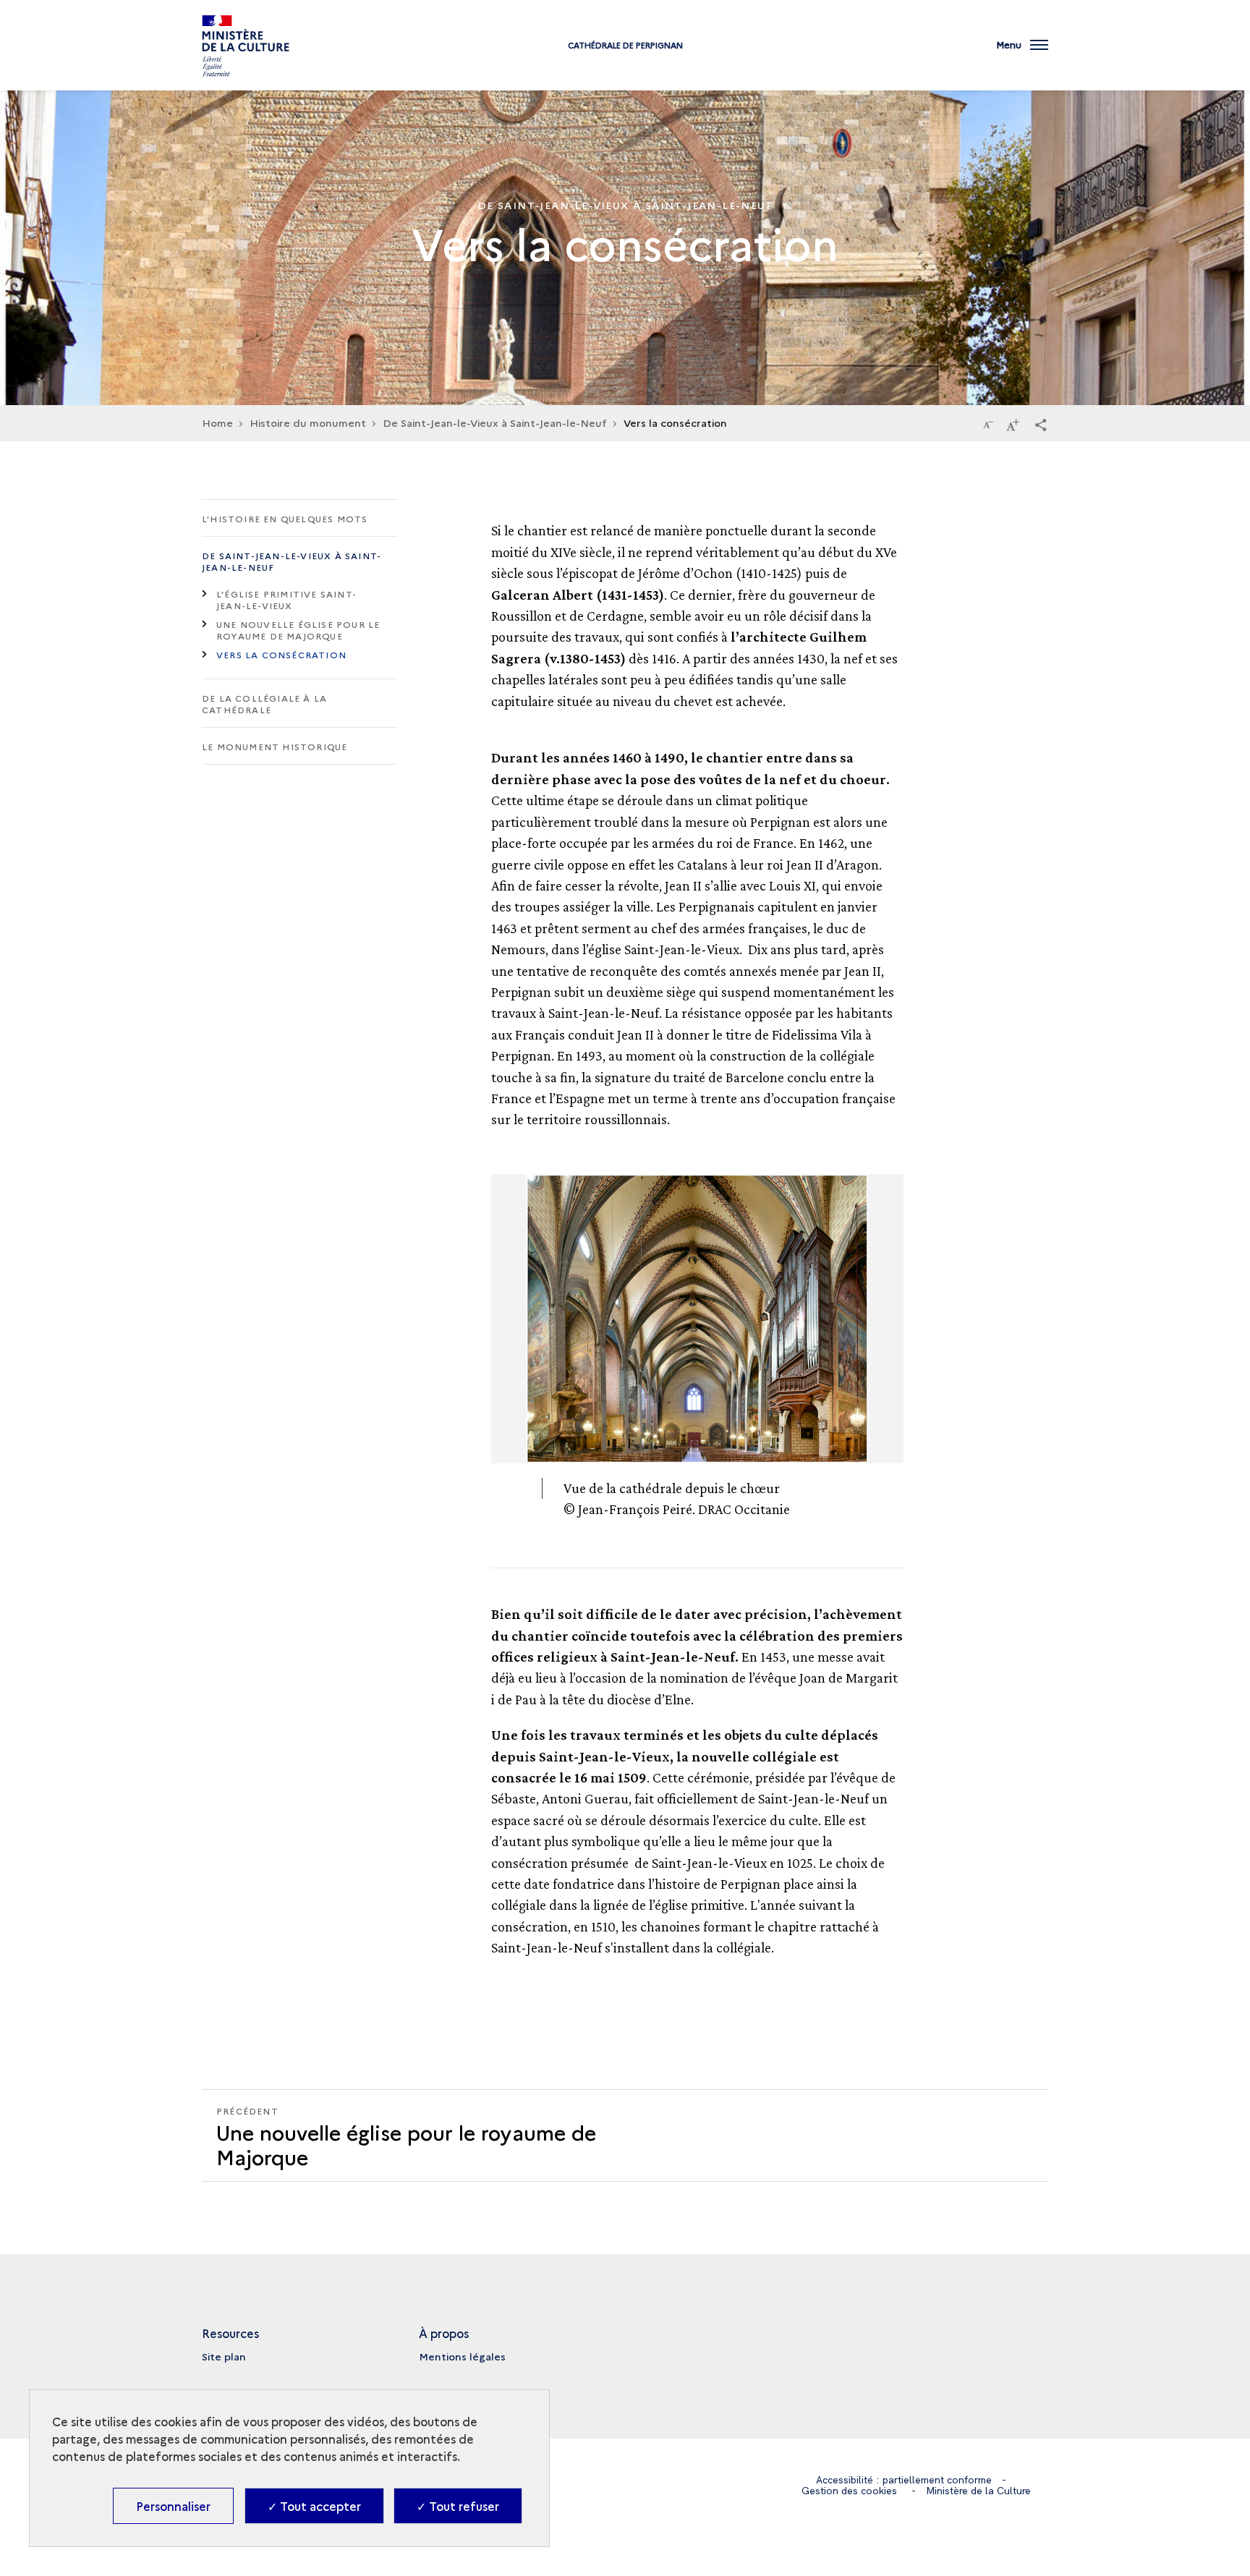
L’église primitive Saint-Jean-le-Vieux (286, 599)
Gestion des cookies (849, 2491)
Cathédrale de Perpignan (625, 45)
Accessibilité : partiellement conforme (904, 2480)
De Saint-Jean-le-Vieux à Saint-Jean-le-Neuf (495, 422)
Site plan (224, 2356)
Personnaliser (173, 2506)
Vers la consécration (281, 654)
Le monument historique (275, 746)
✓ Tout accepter (314, 2506)
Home (217, 422)
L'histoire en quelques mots (285, 518)
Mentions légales (462, 2356)
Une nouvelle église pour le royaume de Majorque (298, 630)
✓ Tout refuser (458, 2506)
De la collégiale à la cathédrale (264, 703)
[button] (1041, 424)
